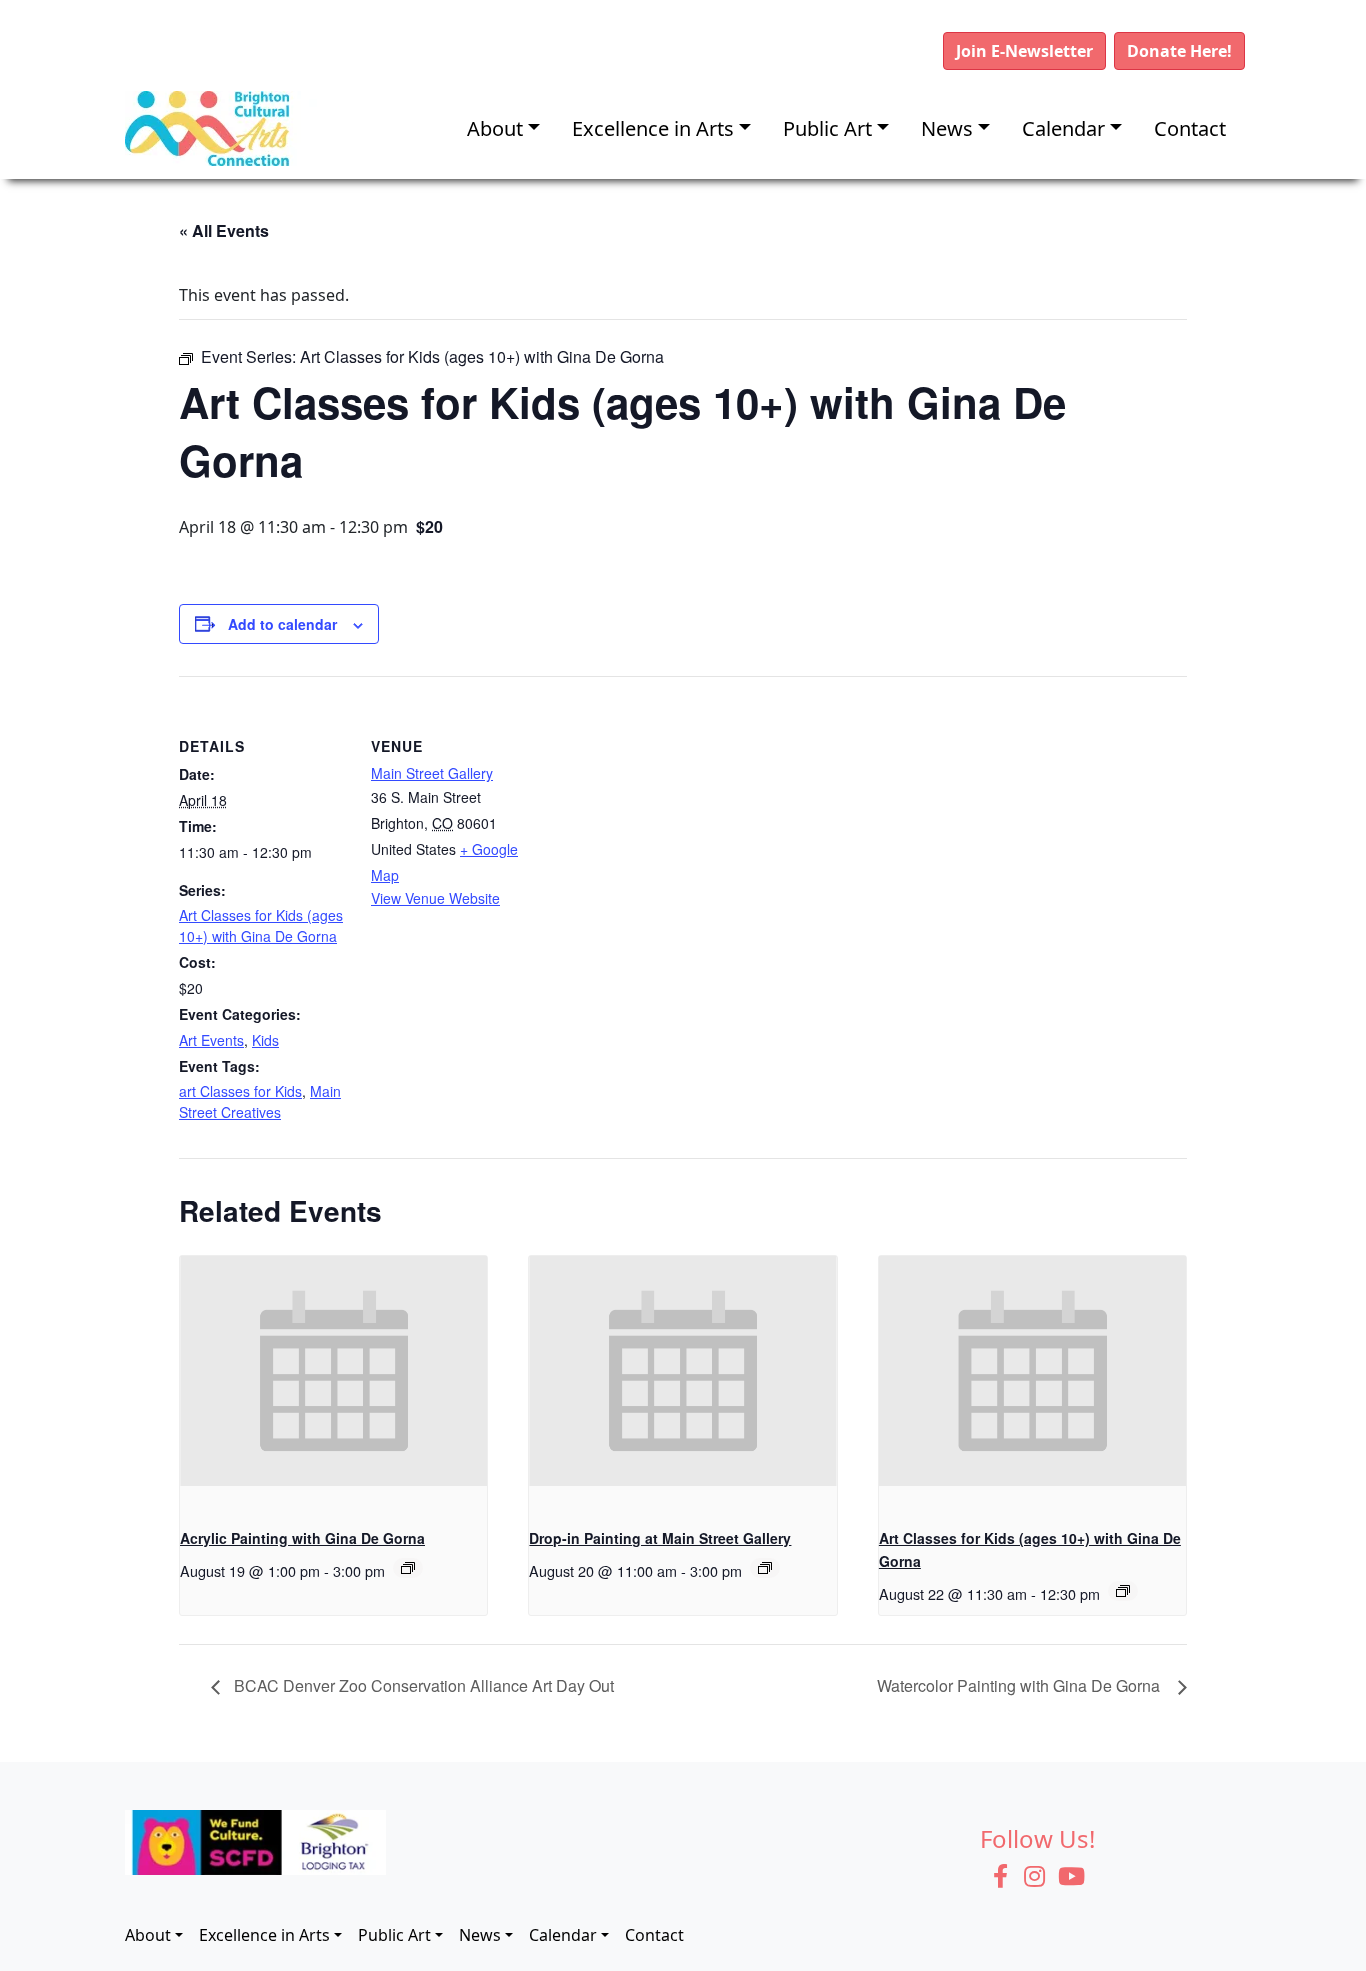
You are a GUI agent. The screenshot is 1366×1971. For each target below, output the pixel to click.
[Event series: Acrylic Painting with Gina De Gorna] (408, 1568)
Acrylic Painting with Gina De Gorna (302, 1538)
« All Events (224, 230)
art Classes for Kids (240, 1091)
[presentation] (333, 1371)
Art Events (211, 1040)
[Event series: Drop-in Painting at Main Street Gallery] (765, 1568)
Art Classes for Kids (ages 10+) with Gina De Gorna (261, 925)
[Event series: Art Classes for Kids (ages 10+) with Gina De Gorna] (1123, 1591)
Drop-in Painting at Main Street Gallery (660, 1538)
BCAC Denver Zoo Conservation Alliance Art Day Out (422, 1685)
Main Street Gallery (432, 773)
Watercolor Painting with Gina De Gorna (1022, 1685)
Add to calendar (282, 624)
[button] (1024, 51)
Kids (265, 1040)
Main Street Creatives (260, 1101)
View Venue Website (435, 898)
